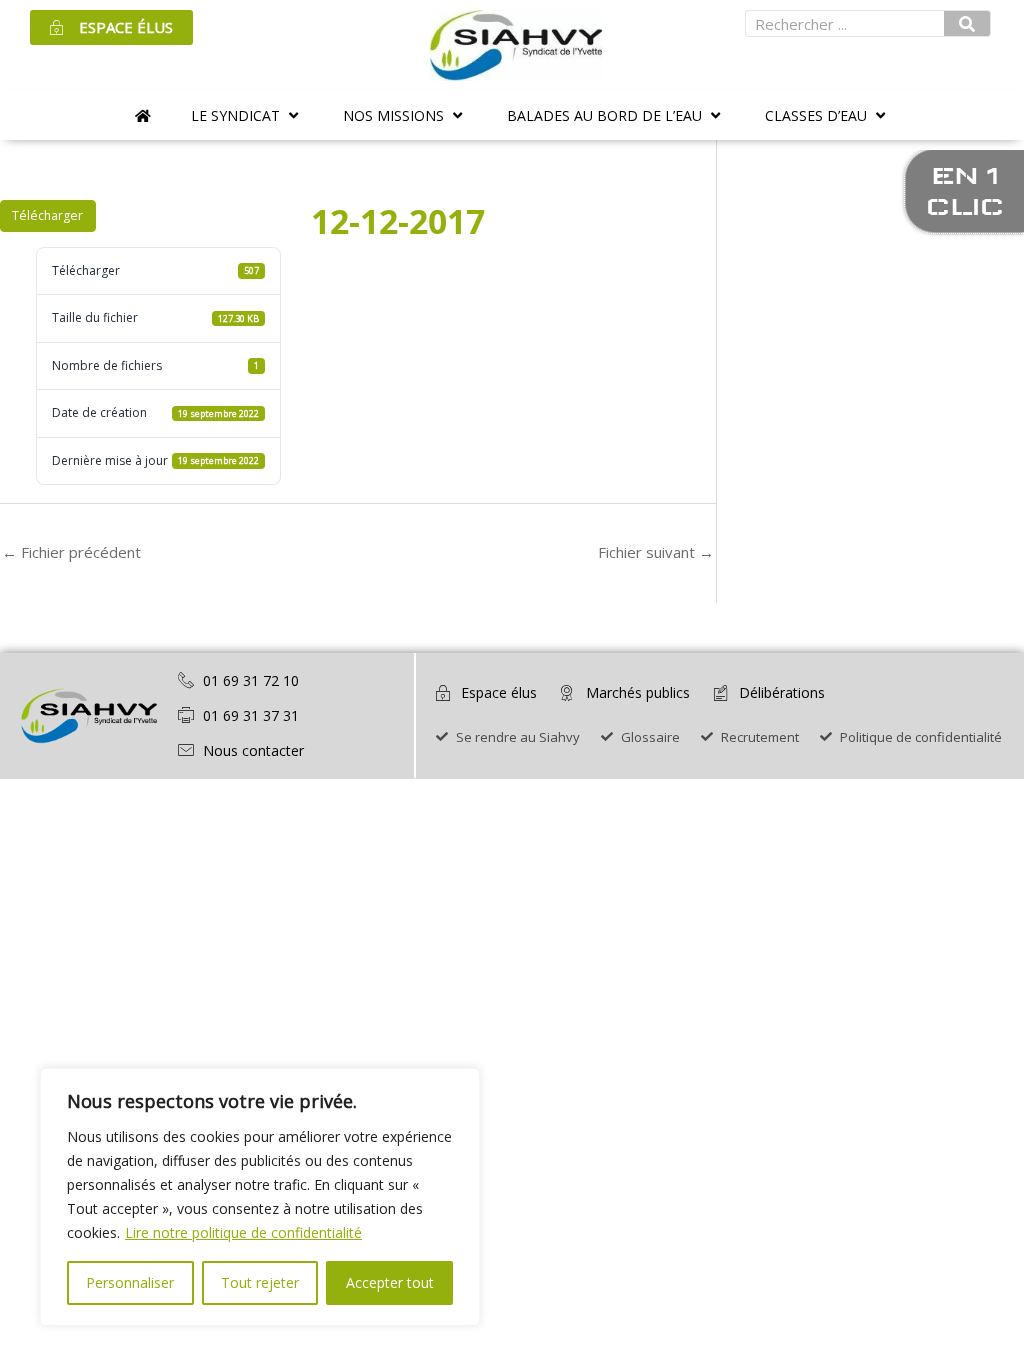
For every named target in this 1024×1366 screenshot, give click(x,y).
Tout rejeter (260, 1282)
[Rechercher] (967, 23)
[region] (260, 1197)
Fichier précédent (71, 552)
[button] (247, 115)
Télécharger (47, 215)
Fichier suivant (656, 552)
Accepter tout (390, 1282)
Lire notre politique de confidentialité (243, 1232)
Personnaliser (130, 1282)
